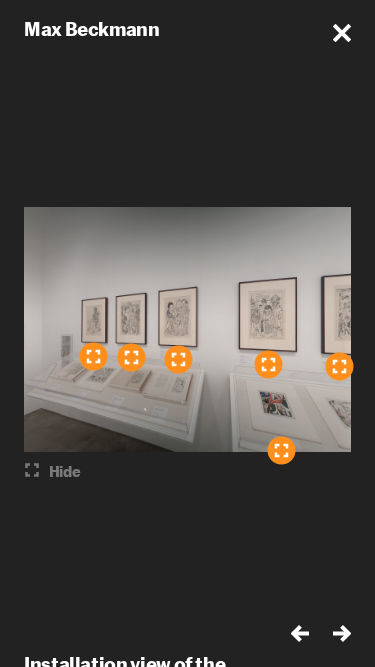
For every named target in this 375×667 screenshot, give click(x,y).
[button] (342, 33)
